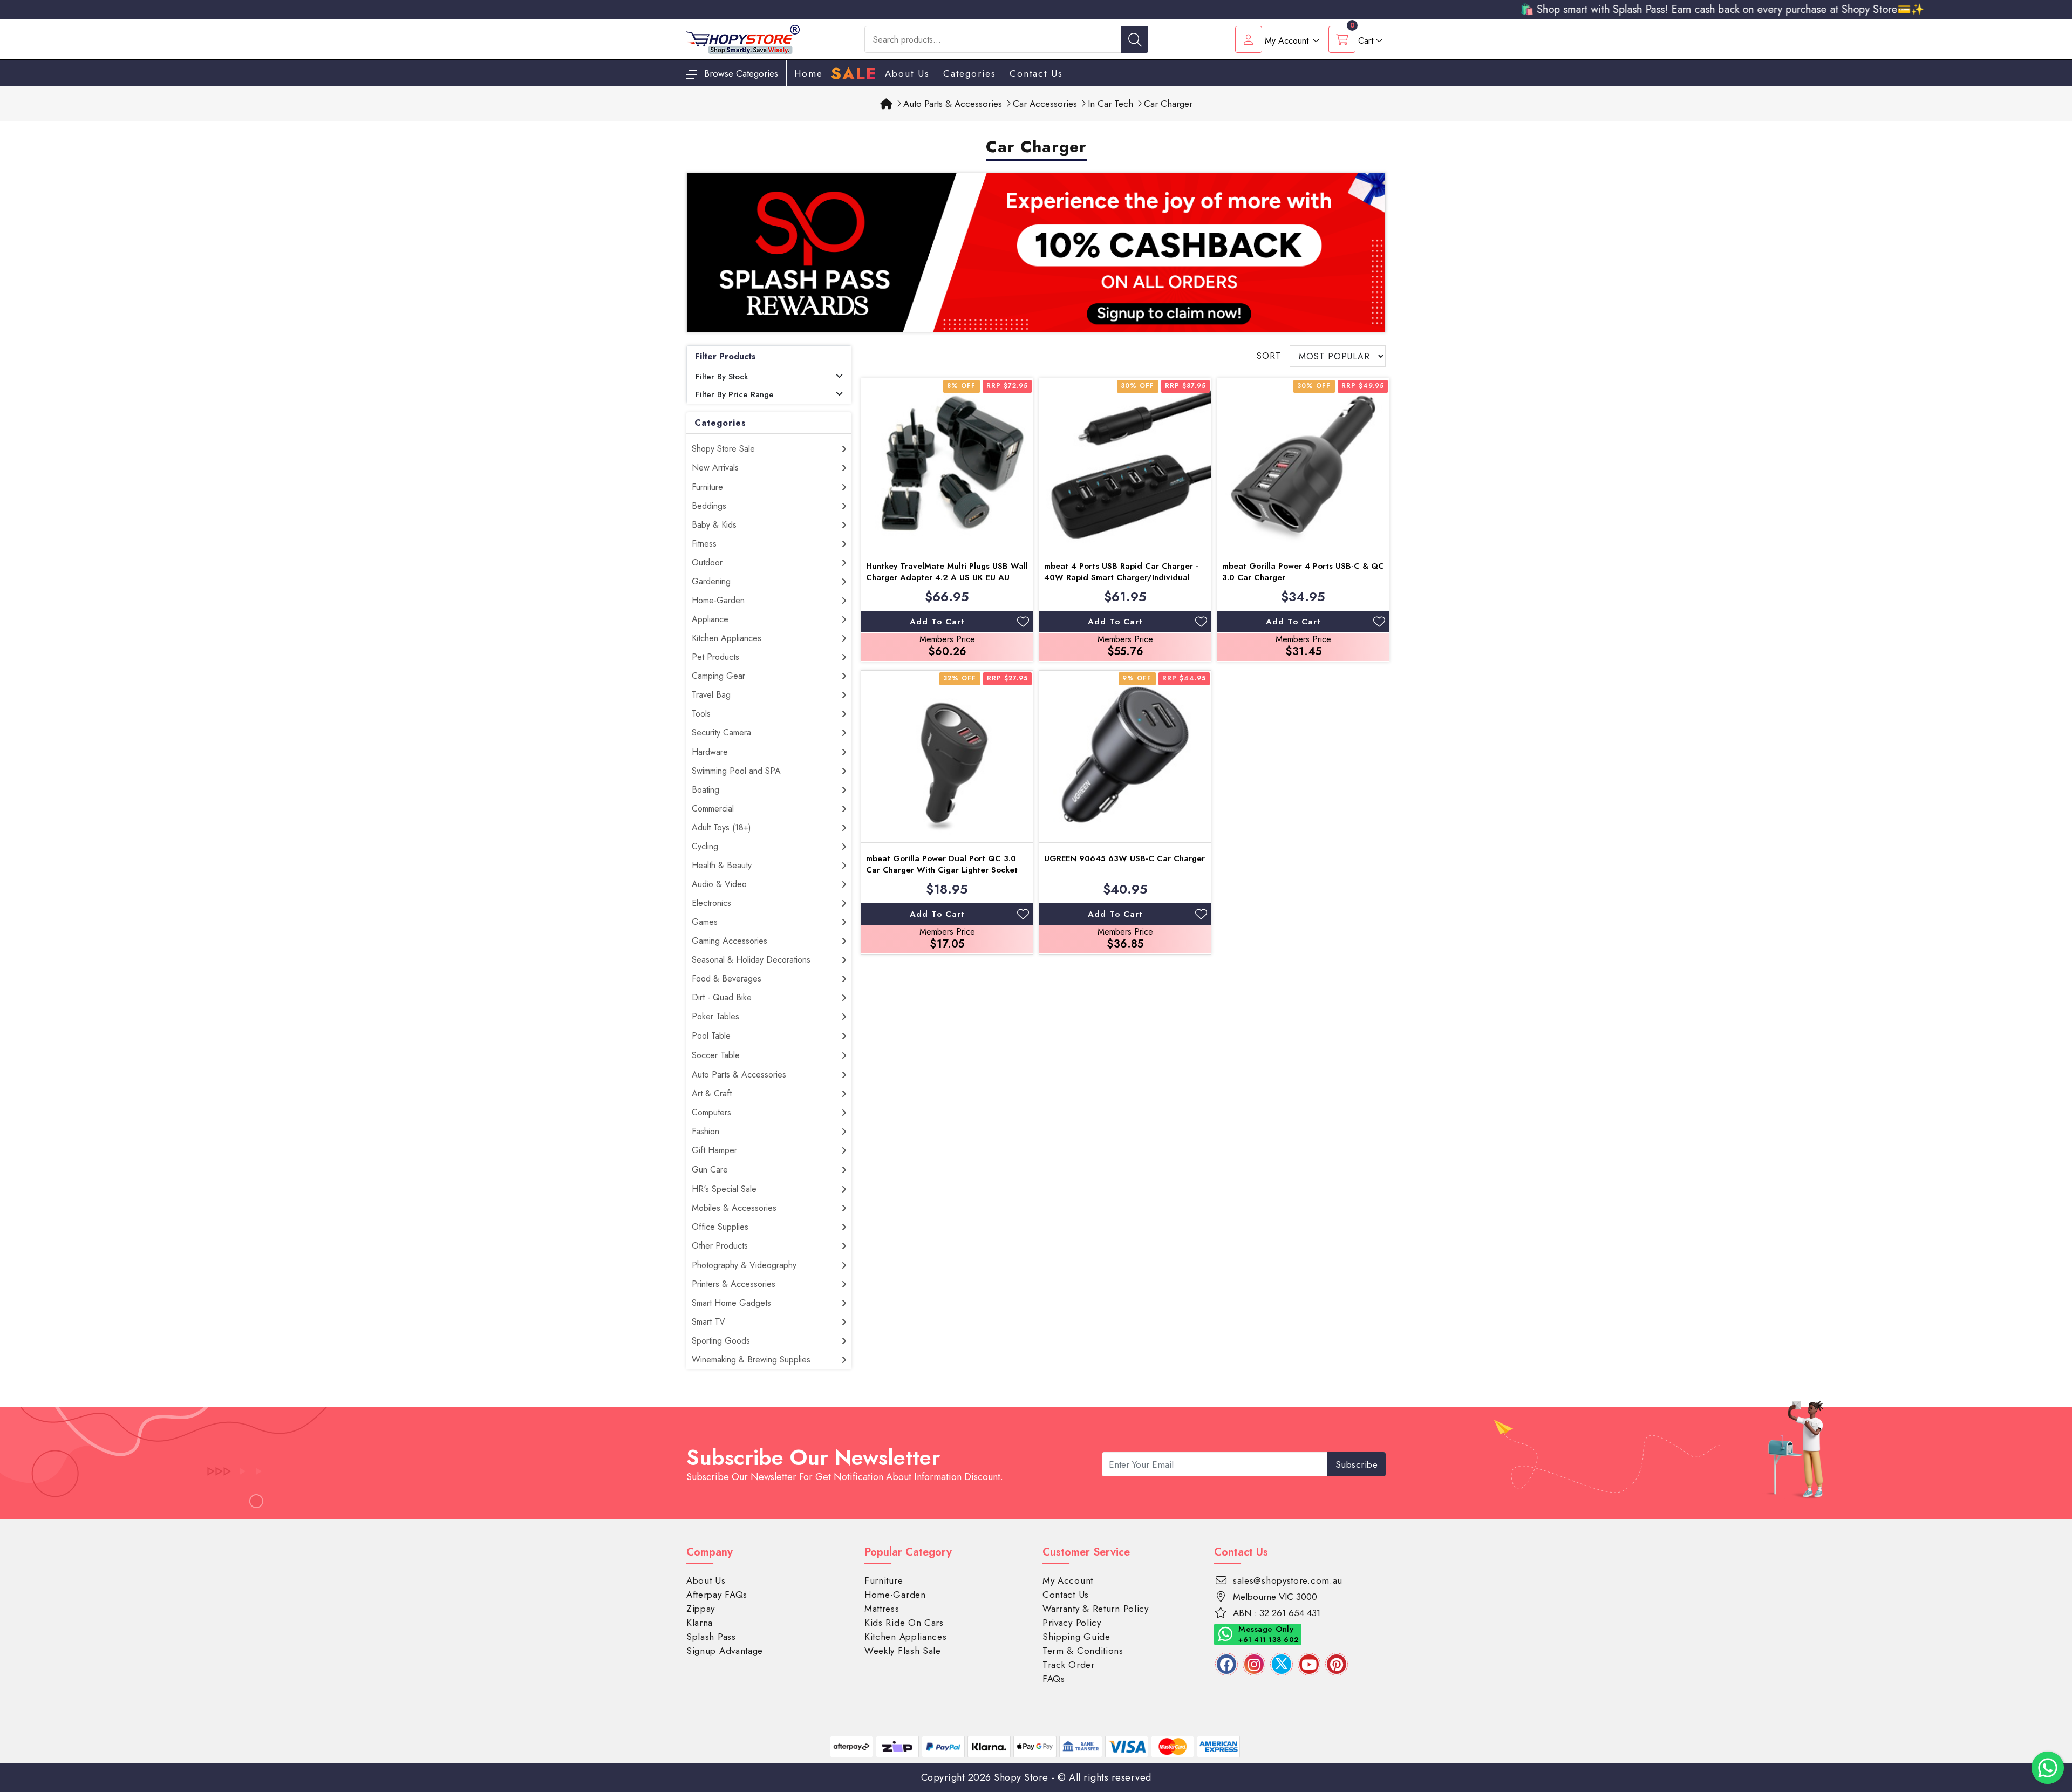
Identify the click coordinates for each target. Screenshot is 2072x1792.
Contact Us (1036, 73)
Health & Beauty (722, 865)
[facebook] (1226, 1664)
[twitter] (1282, 1664)
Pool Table (711, 1036)
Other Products (720, 1246)
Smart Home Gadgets (731, 1303)
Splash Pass (711, 1637)
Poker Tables (715, 1016)
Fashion (706, 1131)
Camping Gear (718, 676)
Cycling (705, 846)
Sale (854, 74)
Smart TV (708, 1322)
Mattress (882, 1609)
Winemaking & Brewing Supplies (751, 1360)
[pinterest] (1337, 1664)
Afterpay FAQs (717, 1595)
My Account (1068, 1580)
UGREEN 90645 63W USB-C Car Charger (1124, 858)
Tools (701, 714)
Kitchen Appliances (727, 638)
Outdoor (707, 563)
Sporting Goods (721, 1341)
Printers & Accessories (734, 1284)
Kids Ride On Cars (904, 1623)
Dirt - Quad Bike (722, 997)
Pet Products (715, 657)
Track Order (1069, 1665)
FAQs (1054, 1679)
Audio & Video (719, 884)
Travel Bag (711, 695)
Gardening (711, 581)
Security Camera (721, 733)
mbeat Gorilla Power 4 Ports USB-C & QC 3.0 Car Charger (1303, 572)
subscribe (1357, 1464)
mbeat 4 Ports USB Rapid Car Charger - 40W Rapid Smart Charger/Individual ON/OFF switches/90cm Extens (1121, 577)
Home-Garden (718, 600)
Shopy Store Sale (723, 449)
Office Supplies (720, 1227)
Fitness (704, 544)
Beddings (709, 506)
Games (705, 922)
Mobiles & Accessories (734, 1208)
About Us (907, 73)
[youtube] (1309, 1664)
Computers (711, 1112)
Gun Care (710, 1170)
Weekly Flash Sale (903, 1651)
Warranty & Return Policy (1096, 1609)
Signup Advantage (725, 1651)
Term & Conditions (1083, 1651)
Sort (1269, 356)
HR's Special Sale (724, 1189)
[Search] (1135, 39)
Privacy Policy (1072, 1623)
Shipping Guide (1076, 1637)
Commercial (713, 809)
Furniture (707, 487)
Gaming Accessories (730, 941)
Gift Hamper (714, 1150)
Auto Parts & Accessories (739, 1075)
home (809, 73)
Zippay (701, 1609)
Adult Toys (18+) (721, 827)
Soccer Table (716, 1055)
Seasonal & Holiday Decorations (751, 960)
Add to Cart (937, 622)
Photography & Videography (744, 1265)
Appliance (710, 619)
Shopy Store (1021, 1777)
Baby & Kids (714, 525)
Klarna (700, 1623)
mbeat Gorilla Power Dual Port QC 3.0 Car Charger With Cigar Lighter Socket (942, 864)
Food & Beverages (727, 979)
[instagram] (1254, 1664)
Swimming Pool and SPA (736, 771)
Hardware (710, 752)
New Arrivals (715, 468)
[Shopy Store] (743, 39)
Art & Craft (712, 1093)
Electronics (711, 903)
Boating (706, 790)
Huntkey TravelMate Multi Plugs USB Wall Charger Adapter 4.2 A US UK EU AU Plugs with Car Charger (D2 (947, 577)
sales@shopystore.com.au (1288, 1580)
